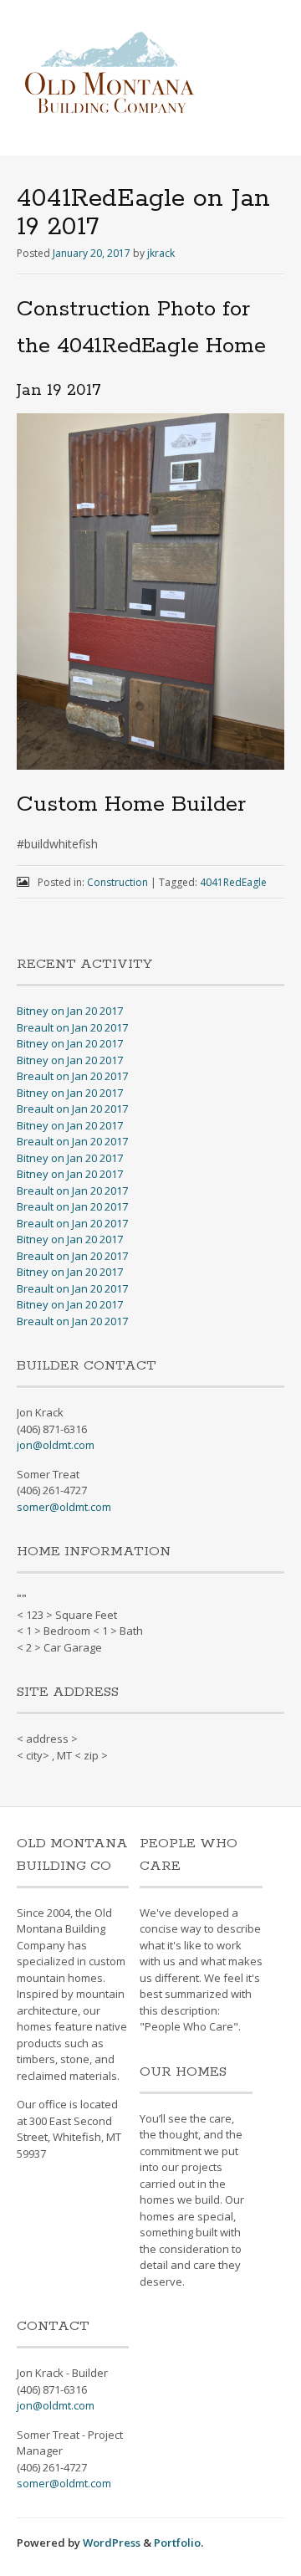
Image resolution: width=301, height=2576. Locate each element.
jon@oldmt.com (56, 1445)
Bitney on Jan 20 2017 (70, 1011)
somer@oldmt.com (64, 1507)
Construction (117, 882)
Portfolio (177, 2543)
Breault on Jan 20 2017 (72, 1027)
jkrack (161, 253)
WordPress (112, 2543)
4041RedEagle (233, 882)
